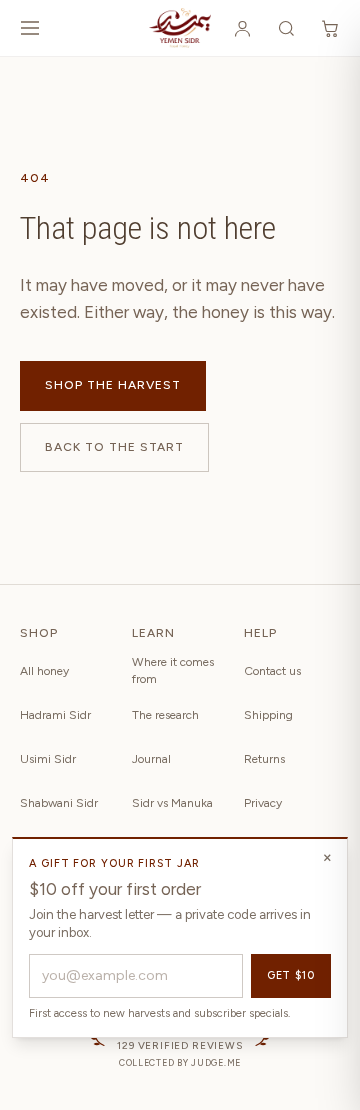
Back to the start (114, 447)
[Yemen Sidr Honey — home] (180, 28)
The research (165, 715)
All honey (44, 671)
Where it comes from (173, 670)
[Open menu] (30, 28)
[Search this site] (286, 28)
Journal (151, 759)
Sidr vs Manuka (172, 803)
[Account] (242, 28)
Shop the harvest (113, 385)
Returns (264, 759)
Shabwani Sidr (59, 803)
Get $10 (291, 975)
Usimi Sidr (48, 759)
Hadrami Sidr (55, 715)
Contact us (272, 671)
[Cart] (330, 28)
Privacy (263, 803)
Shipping (268, 715)
